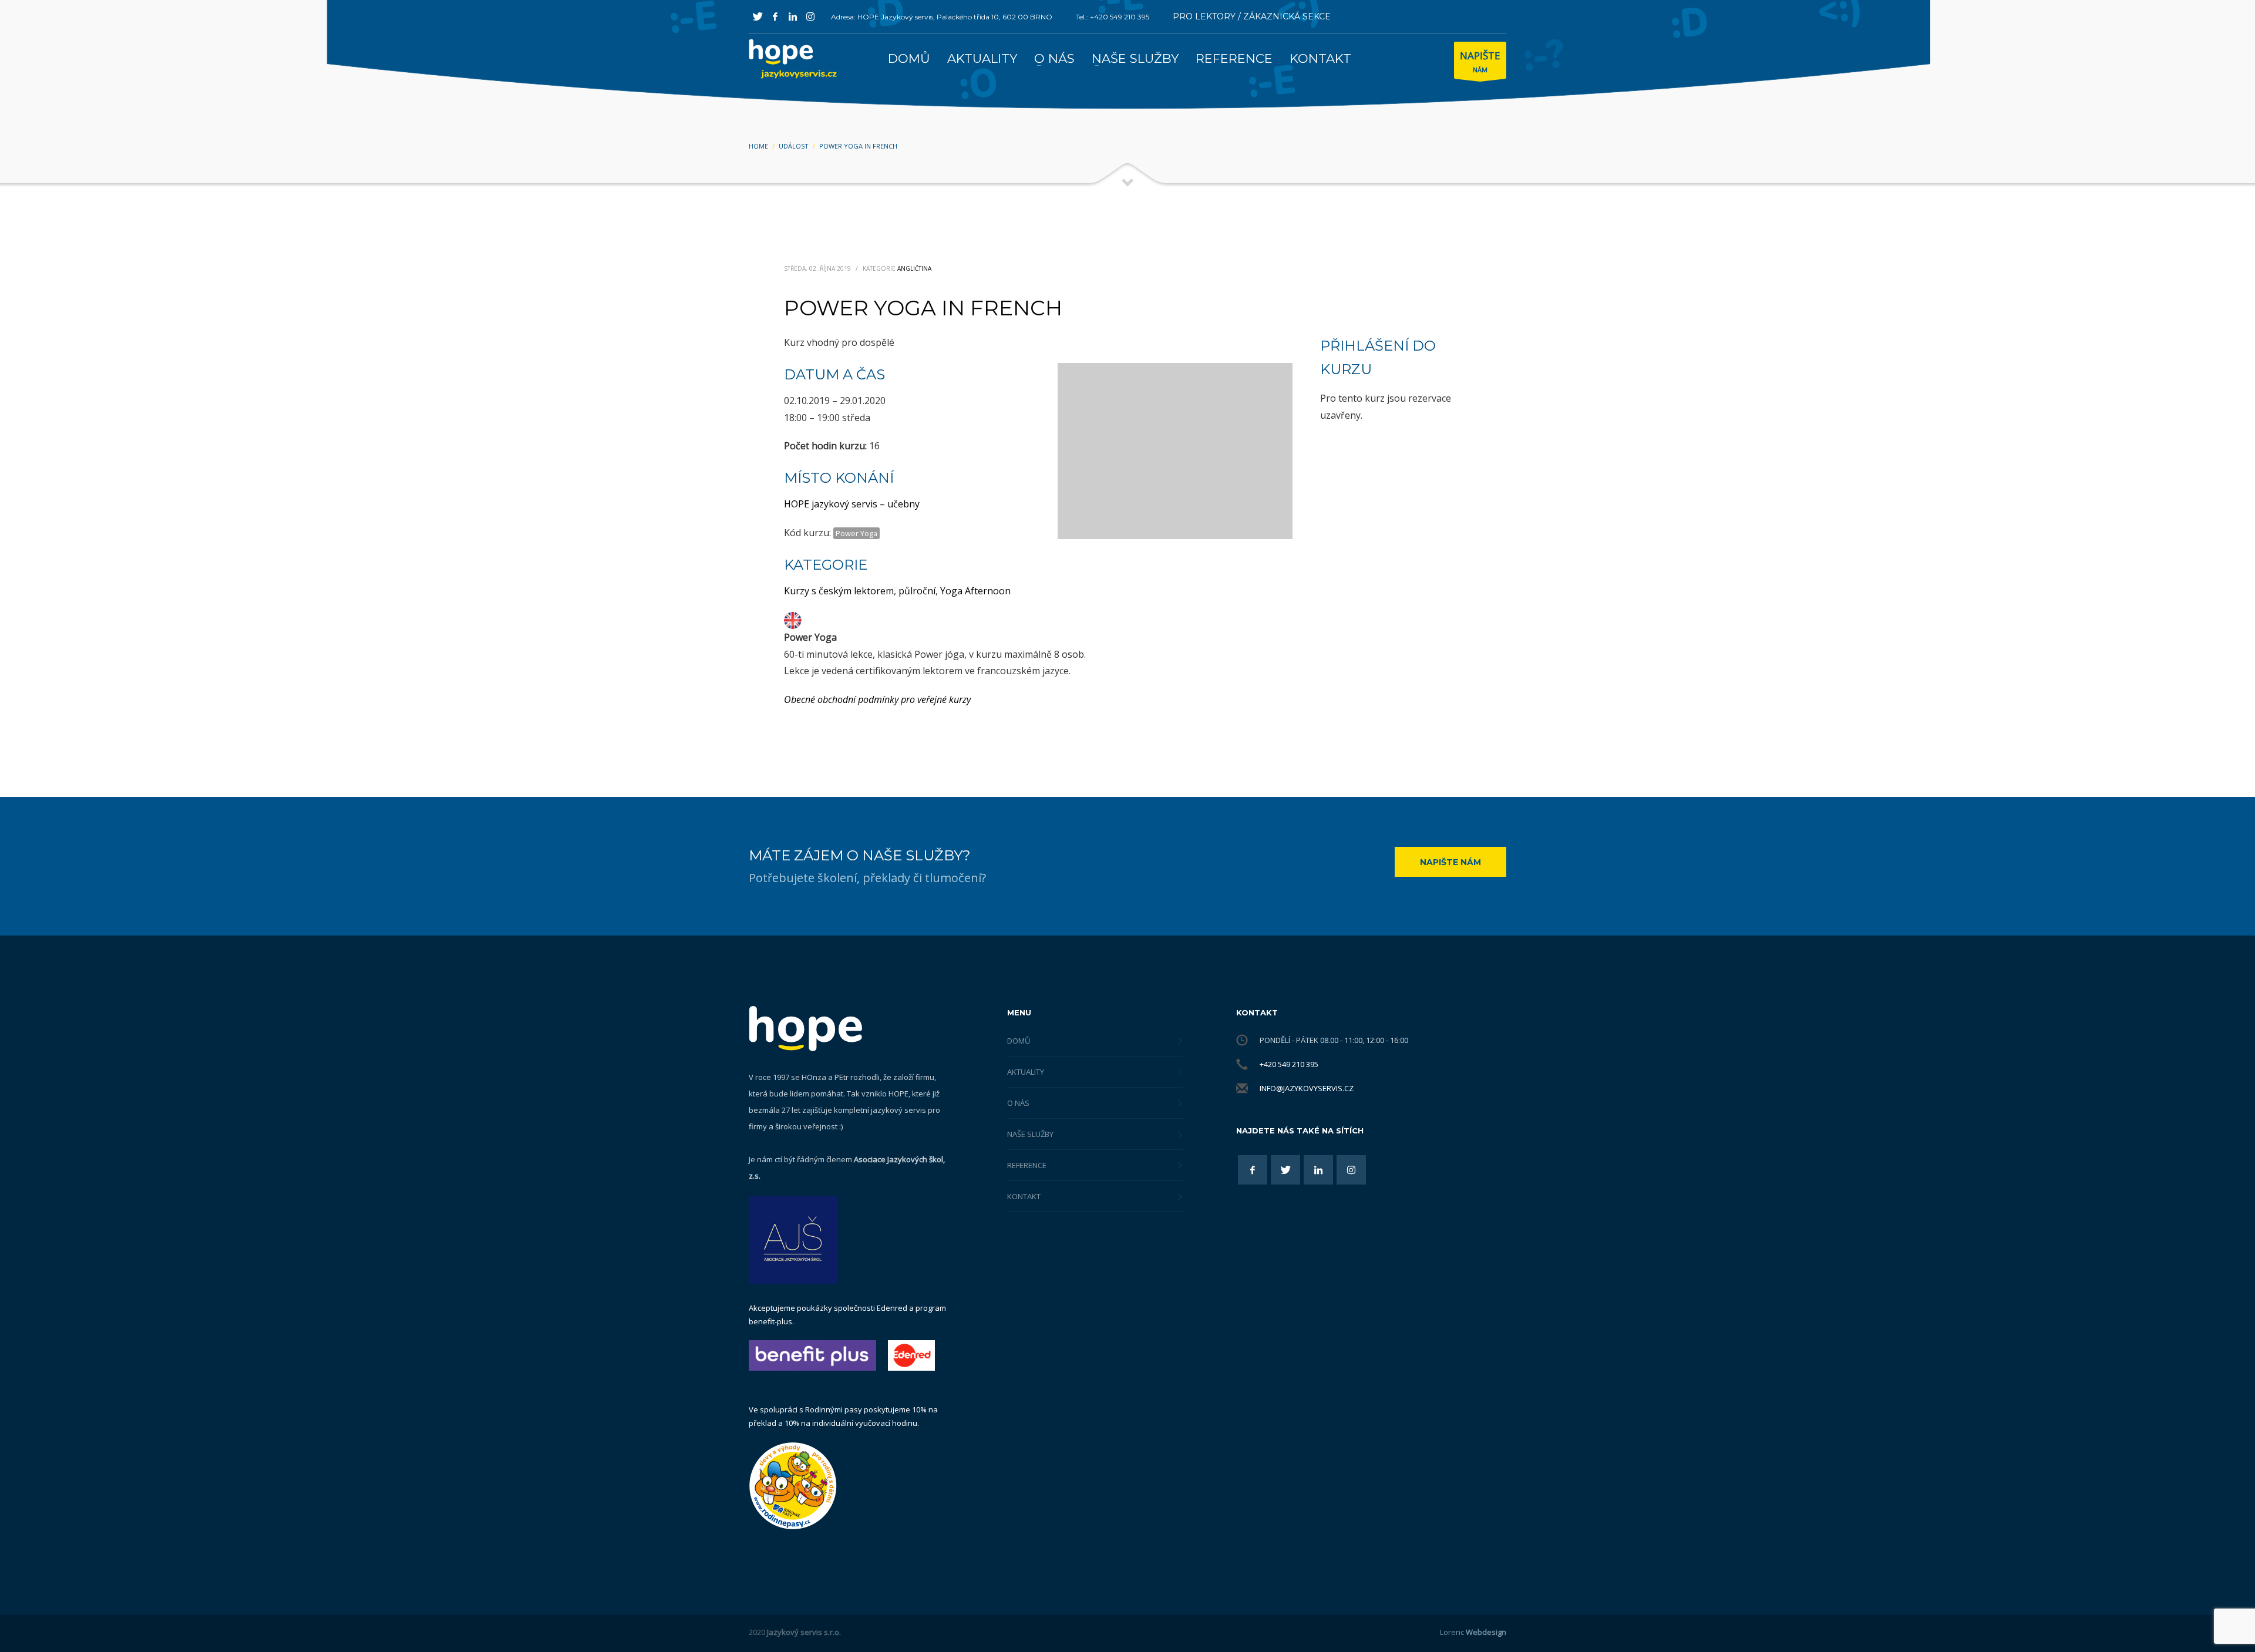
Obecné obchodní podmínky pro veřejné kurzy (877, 699)
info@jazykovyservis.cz (1307, 1088)
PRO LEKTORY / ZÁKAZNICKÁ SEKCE (1252, 16)
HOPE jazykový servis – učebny (852, 504)
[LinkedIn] (793, 16)
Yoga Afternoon (975, 591)
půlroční (917, 591)
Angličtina (914, 268)
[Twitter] (758, 16)
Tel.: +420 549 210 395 (1113, 17)
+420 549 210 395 (1289, 1064)
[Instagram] (810, 16)
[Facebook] (775, 16)
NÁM (1480, 61)
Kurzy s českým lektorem (839, 591)
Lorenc (1473, 1632)
